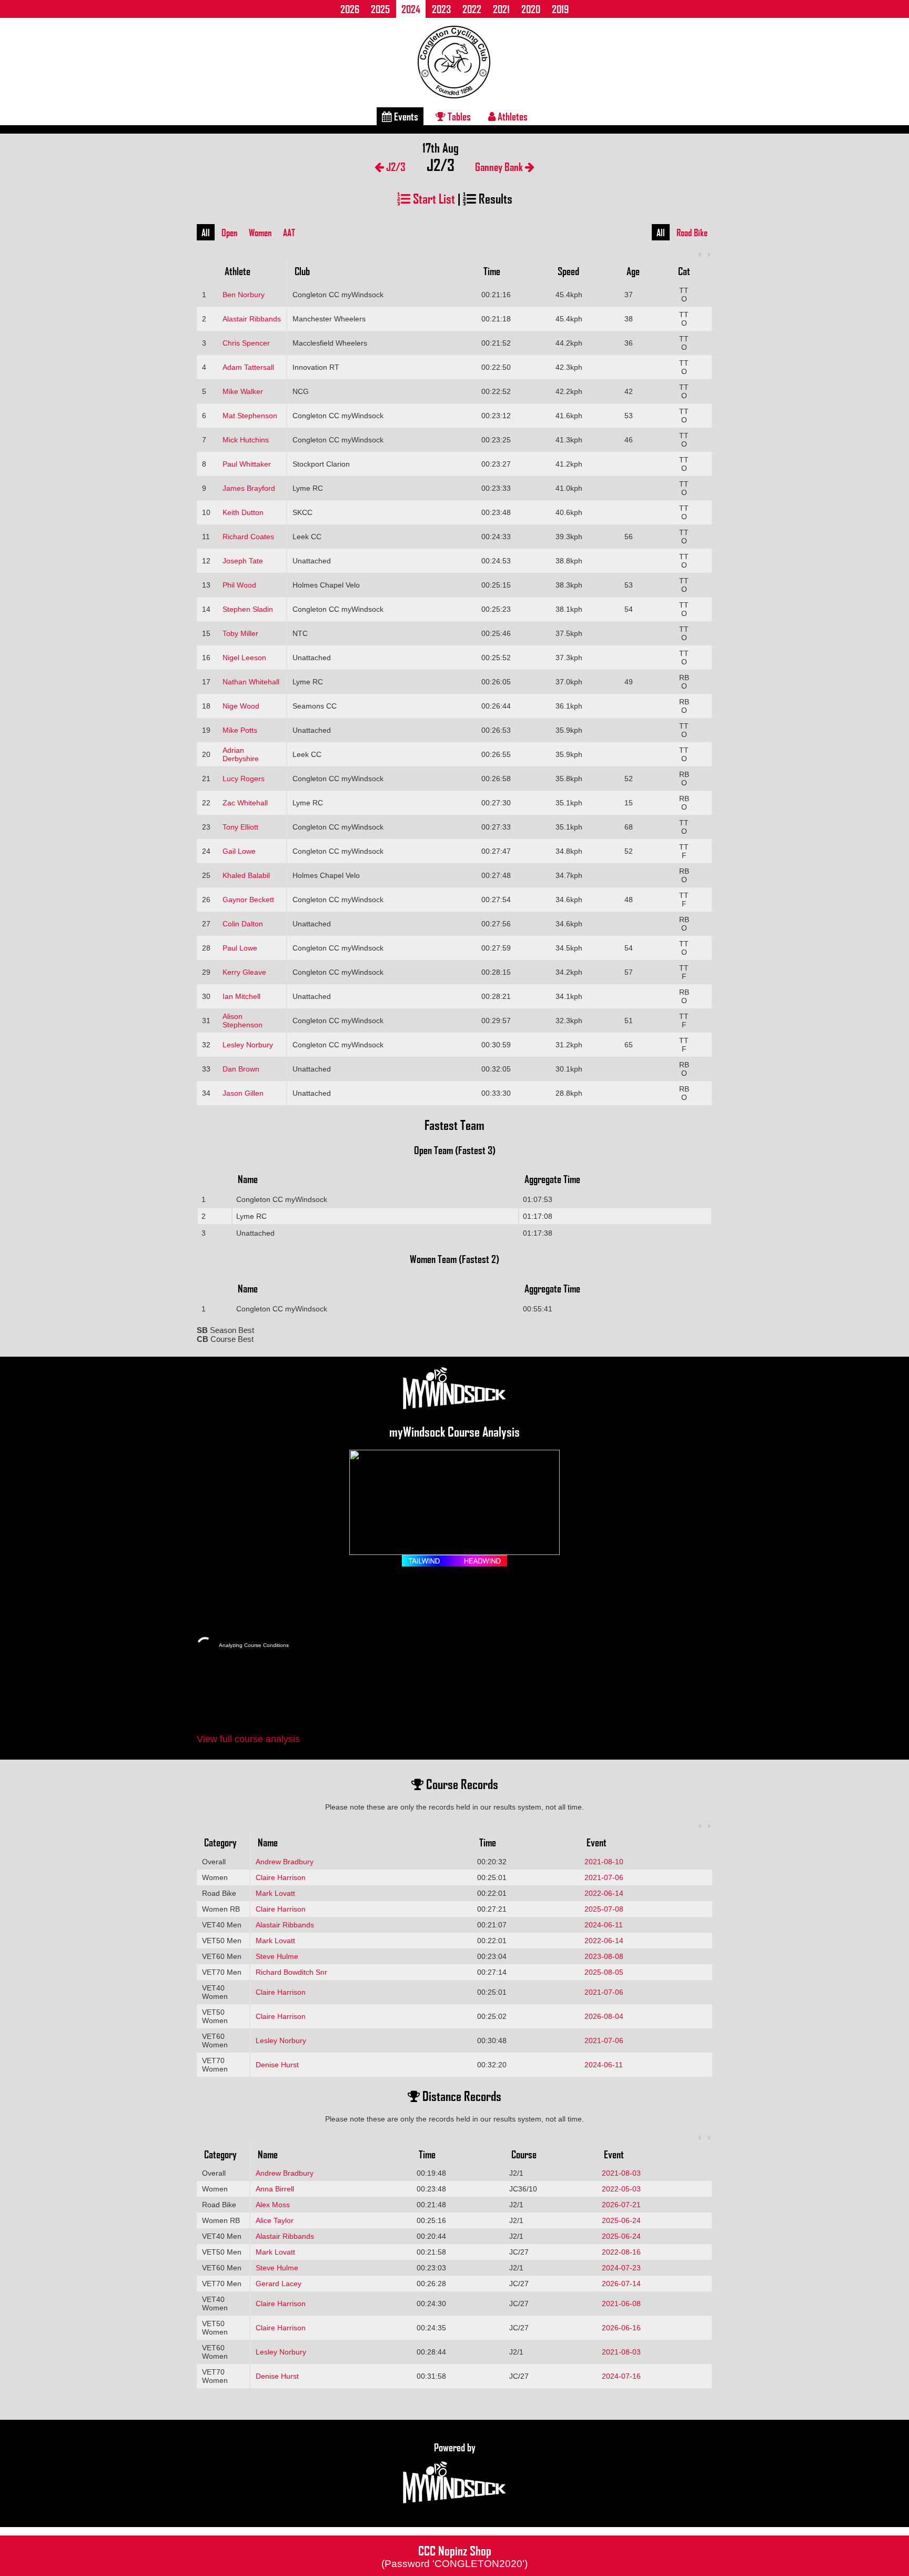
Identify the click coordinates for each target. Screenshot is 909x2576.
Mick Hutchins (246, 440)
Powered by (455, 2447)
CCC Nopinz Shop (454, 2555)
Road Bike (692, 233)
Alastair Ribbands (252, 319)
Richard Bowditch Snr (291, 1972)
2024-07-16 (621, 2376)
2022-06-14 (604, 1893)
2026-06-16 (621, 2328)
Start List (433, 198)
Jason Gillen (243, 1093)
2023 (441, 9)
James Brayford (249, 488)
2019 (560, 9)
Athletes (512, 116)
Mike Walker (243, 391)
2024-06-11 (604, 1925)
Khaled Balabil (246, 875)
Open (229, 233)
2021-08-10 (604, 1862)
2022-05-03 (621, 2189)
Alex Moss (273, 2205)
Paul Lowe (240, 948)
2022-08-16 (621, 2252)
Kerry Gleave (244, 972)
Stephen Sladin (248, 609)
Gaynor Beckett (248, 900)
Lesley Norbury (248, 1045)
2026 (350, 9)
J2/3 (395, 166)
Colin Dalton (243, 924)
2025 (380, 9)
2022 (472, 9)
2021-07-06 (604, 1877)
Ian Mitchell (241, 996)
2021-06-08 (621, 2304)
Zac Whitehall (245, 803)
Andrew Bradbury (285, 1862)
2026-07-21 (621, 2205)
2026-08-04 (604, 2016)
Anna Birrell (275, 2189)
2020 (531, 9)
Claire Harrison (281, 1877)
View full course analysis (248, 1739)
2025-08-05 (604, 1972)
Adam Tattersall (248, 367)
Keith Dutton (243, 512)
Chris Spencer (246, 343)
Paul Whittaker (247, 464)
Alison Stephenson (243, 1021)
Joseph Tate (243, 561)
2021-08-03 (621, 2173)
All (206, 233)
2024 (411, 9)
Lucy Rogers (244, 779)
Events (405, 116)
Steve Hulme (277, 1956)
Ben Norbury (244, 295)
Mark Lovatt (275, 1893)
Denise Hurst (277, 2065)
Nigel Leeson (244, 658)
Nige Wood (241, 706)
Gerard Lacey (279, 2284)
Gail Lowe (239, 851)
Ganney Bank (500, 166)
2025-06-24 (621, 2220)
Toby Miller (240, 633)
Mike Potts (240, 730)
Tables (458, 116)
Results (494, 198)
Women (260, 233)
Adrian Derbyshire (241, 754)
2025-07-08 (604, 1909)
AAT (289, 233)
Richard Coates (248, 537)
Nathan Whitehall (251, 682)
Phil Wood (239, 585)
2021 (501, 9)
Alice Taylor (275, 2220)
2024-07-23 (621, 2268)
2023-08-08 (604, 1956)
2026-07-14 (621, 2284)
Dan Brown (241, 1069)
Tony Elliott (240, 827)
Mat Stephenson (250, 416)
